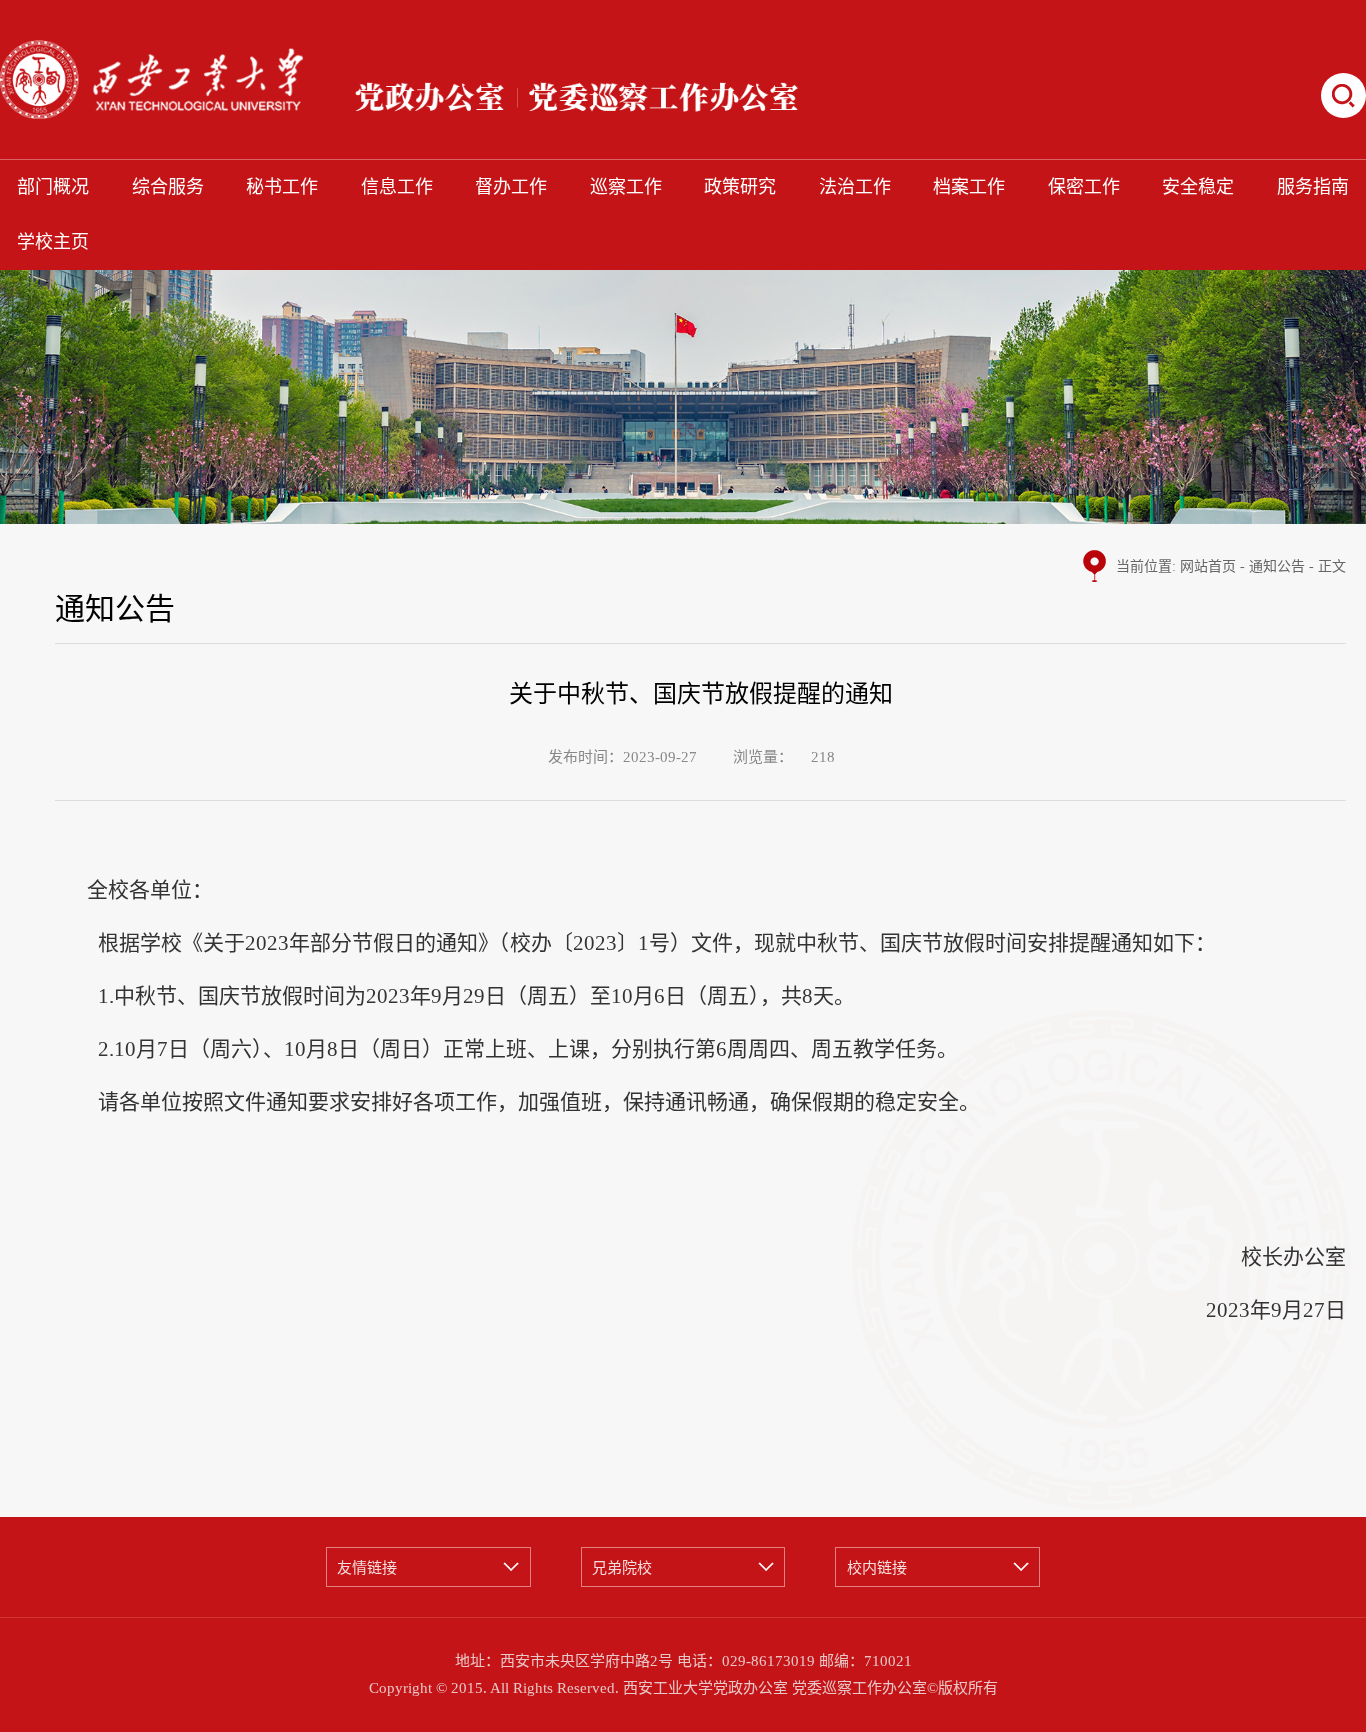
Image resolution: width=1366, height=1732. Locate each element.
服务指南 (1313, 187)
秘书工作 (282, 187)
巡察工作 (626, 187)
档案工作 (969, 187)
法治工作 (855, 187)
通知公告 (1277, 566)
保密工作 (1084, 187)
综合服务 (168, 187)
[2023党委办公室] (485, 79)
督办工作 (511, 187)
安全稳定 (1198, 187)
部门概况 (53, 187)
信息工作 (397, 187)
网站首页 (1208, 566)
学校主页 (53, 242)
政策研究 (740, 187)
